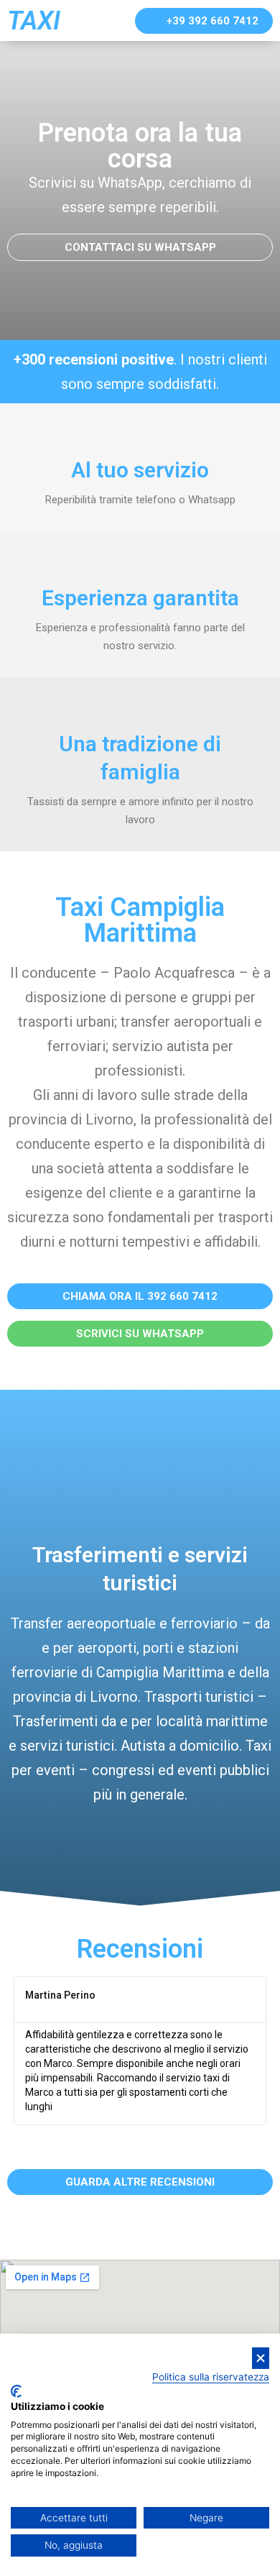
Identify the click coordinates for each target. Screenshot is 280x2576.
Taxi (34, 21)
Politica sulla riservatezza (211, 2377)
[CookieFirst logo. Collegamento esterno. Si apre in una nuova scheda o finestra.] (16, 2391)
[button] (204, 21)
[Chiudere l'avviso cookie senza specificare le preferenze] (261, 2359)
